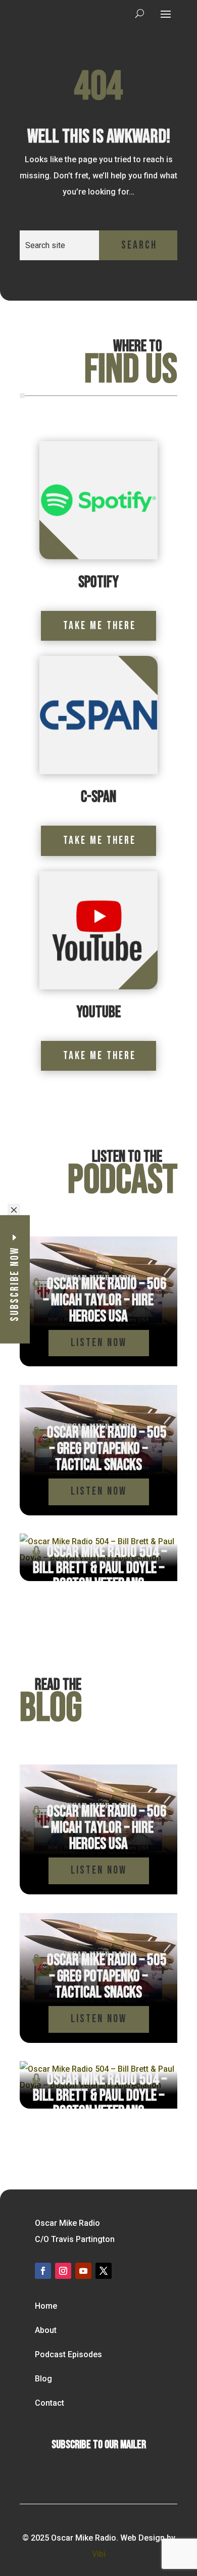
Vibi (99, 2554)
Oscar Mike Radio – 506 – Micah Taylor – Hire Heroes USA (105, 1300)
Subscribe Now (15, 1284)
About (46, 2330)
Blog (43, 2379)
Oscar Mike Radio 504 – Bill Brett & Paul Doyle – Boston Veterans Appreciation (100, 1576)
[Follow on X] (104, 2271)
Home (46, 2306)
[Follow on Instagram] (63, 2271)
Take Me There (100, 626)
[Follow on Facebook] (43, 2271)
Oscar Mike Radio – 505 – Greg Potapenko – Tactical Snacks (107, 1449)
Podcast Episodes (68, 2354)
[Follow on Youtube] (83, 2271)
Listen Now (99, 1343)
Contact (50, 2403)
